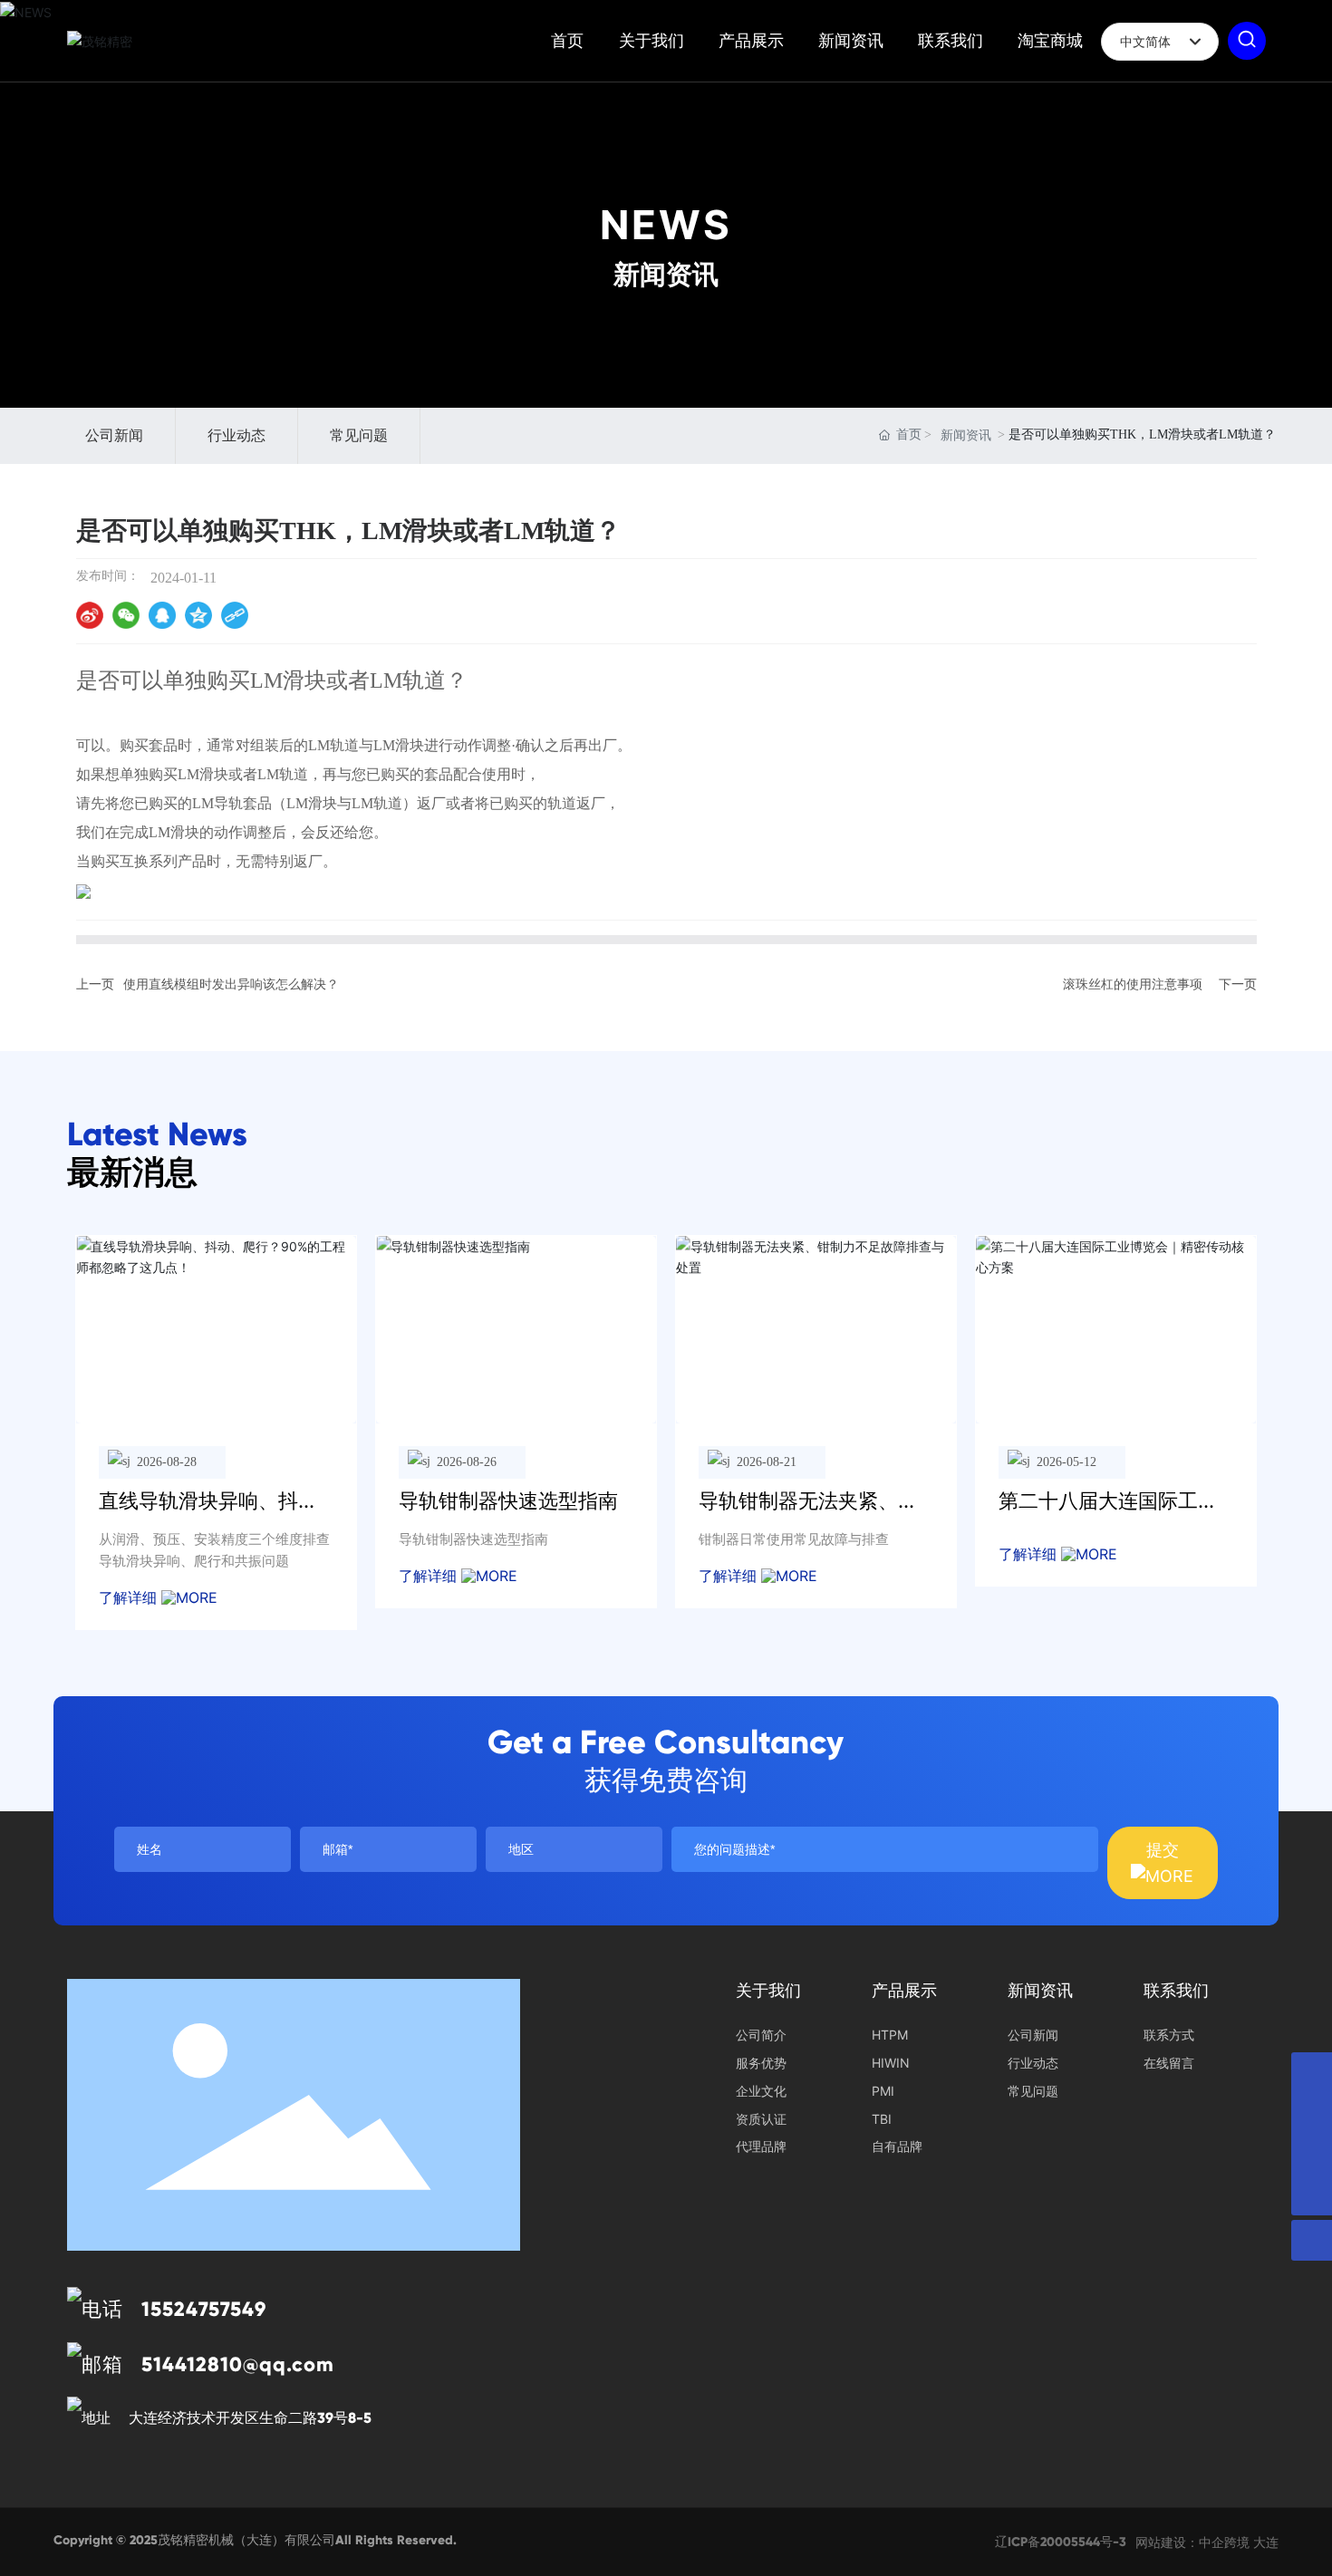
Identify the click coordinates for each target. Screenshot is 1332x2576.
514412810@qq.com (238, 2364)
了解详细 (130, 1597)
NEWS (666, 225)
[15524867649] (1312, 2154)
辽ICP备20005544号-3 (1061, 2542)
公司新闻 (114, 435)
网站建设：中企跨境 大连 (1207, 2542)
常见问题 (359, 435)
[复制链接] (235, 615)
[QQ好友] (162, 615)
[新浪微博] (90, 615)
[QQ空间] (198, 615)
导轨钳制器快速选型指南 (508, 1500)
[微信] (126, 615)
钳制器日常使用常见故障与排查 (794, 1539)
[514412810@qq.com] (1312, 2113)
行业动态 (236, 435)
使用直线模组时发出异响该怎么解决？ (231, 984)
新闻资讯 (966, 435)
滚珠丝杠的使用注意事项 (1133, 984)
